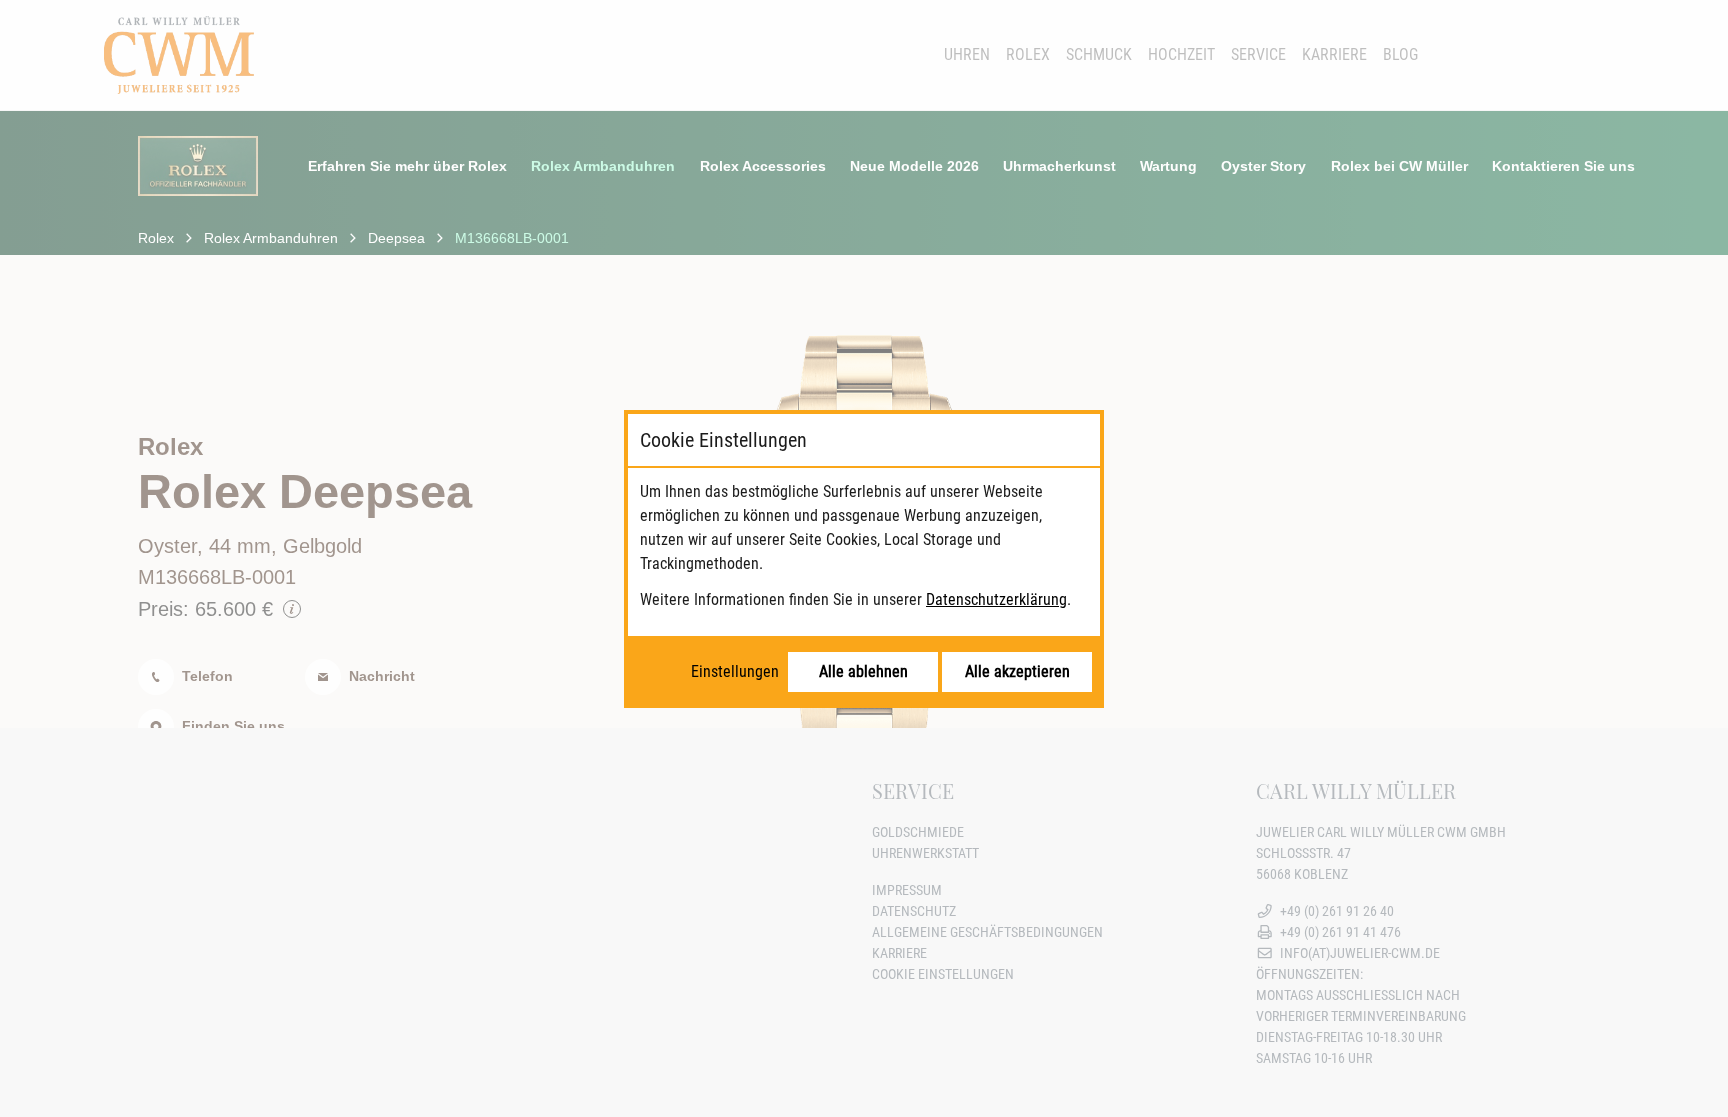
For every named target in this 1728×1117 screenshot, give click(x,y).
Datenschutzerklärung (996, 599)
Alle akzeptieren (1017, 671)
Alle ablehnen (863, 671)
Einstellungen (735, 671)
